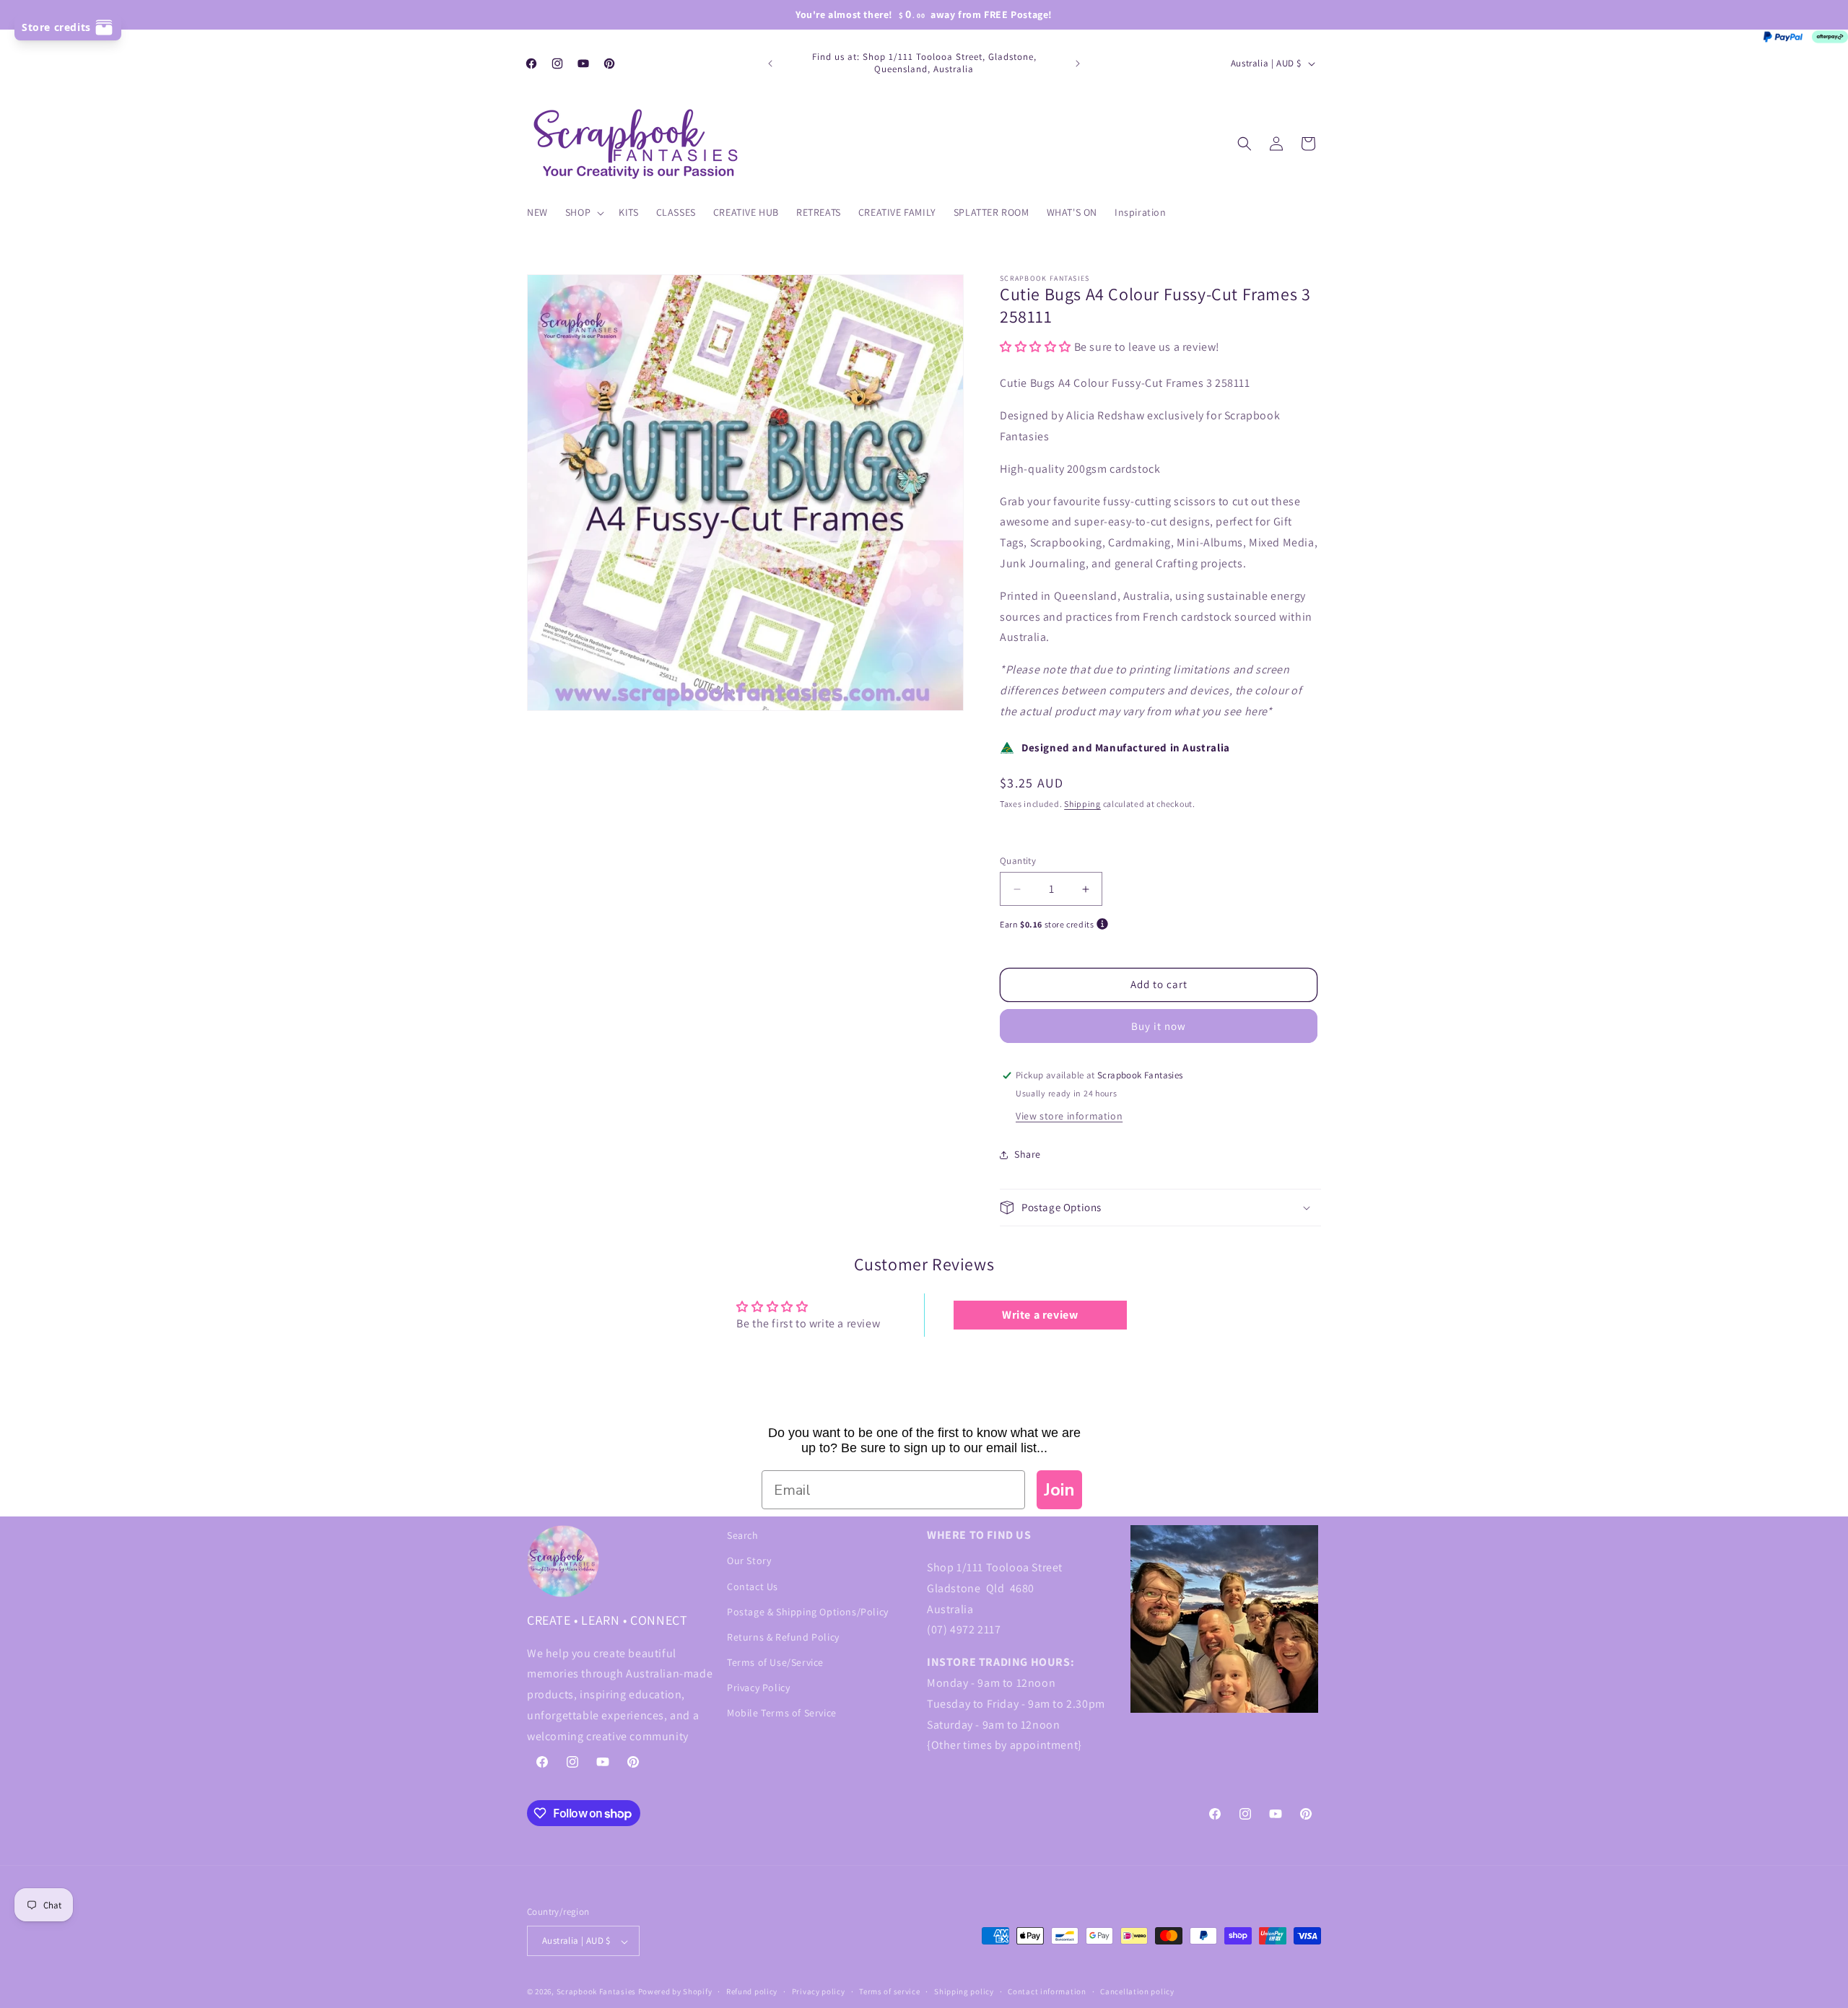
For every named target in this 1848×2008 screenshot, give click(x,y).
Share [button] (1028, 1155)
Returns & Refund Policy (783, 1636)
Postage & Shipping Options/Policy (808, 1611)
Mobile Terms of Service (782, 1713)
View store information (1069, 1116)
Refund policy (752, 1991)
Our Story (749, 1560)
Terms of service (889, 1991)
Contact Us (753, 1586)
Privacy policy (819, 1991)
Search (743, 1535)
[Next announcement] (1078, 64)
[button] (583, 212)
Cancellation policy (1137, 1991)
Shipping (1082, 804)
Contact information (1047, 1991)
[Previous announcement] (770, 64)
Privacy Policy (758, 1688)
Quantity (1018, 861)
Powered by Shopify (675, 1992)
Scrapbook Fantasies (596, 1992)
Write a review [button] (1040, 1315)
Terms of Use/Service (775, 1662)
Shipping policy (964, 1991)
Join (1059, 1490)
